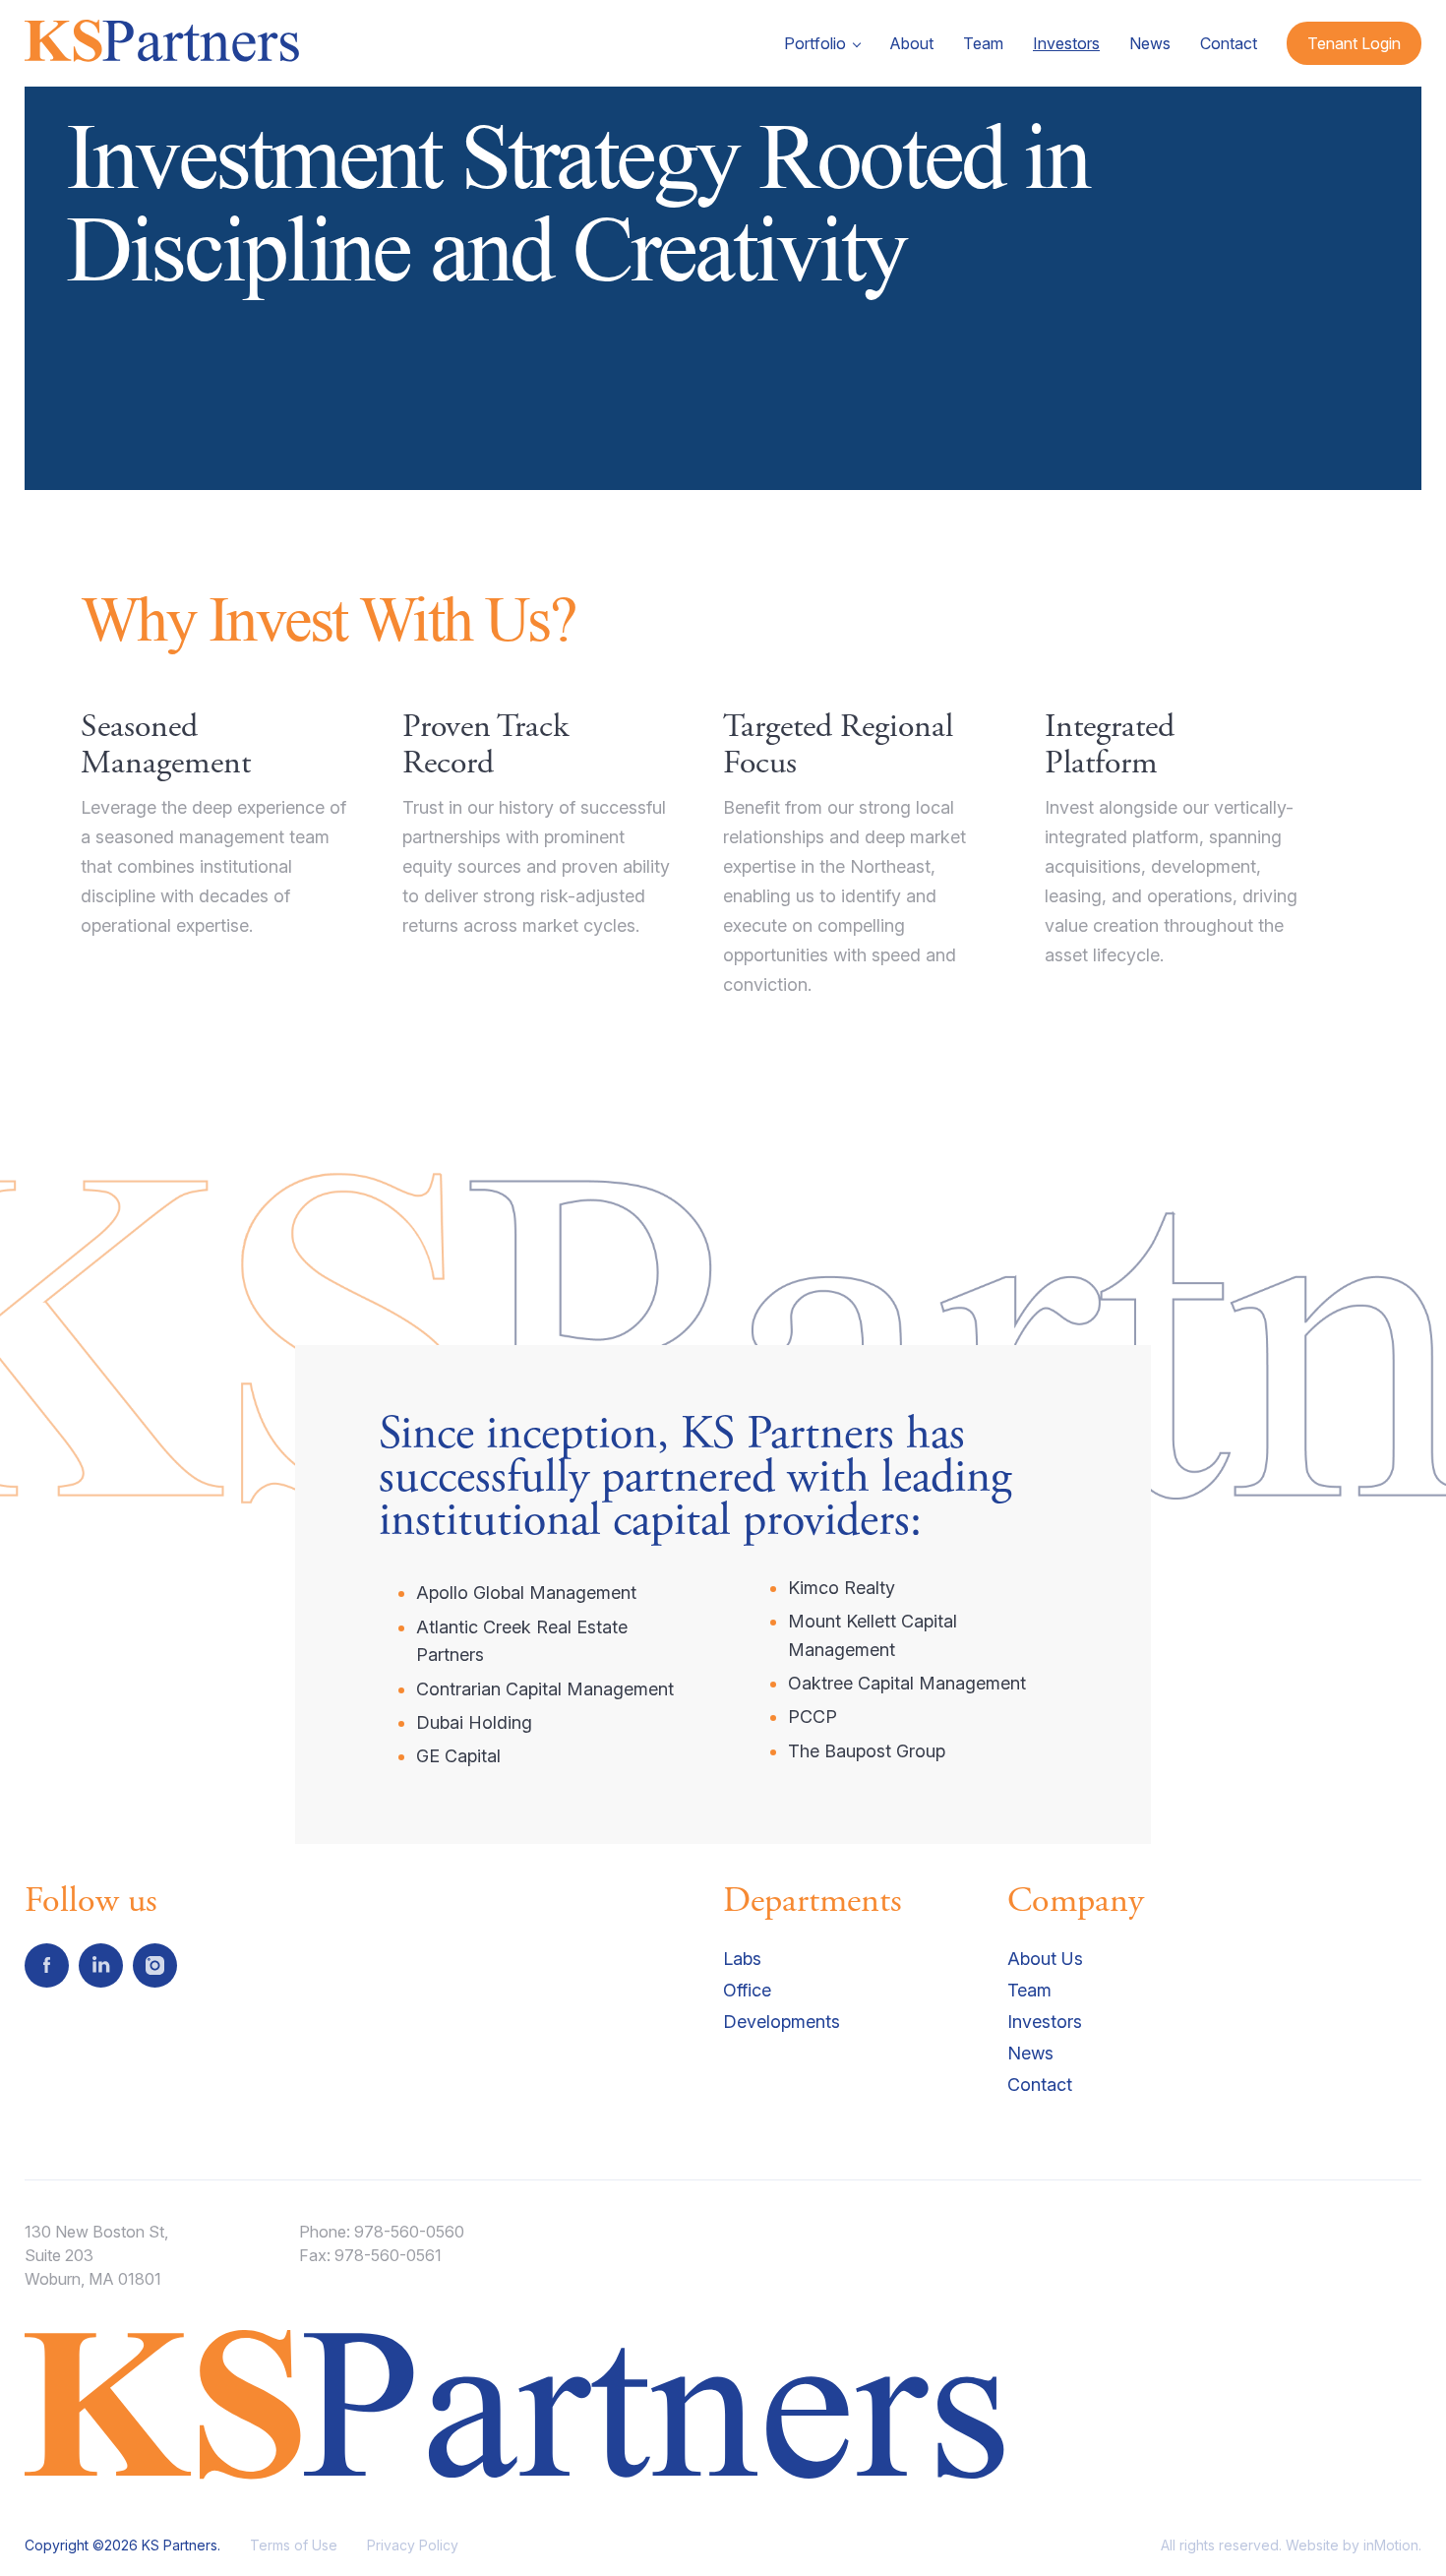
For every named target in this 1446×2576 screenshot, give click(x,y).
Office (747, 1990)
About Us (1045, 1959)
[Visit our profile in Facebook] (47, 1965)
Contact (1229, 43)
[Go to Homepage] (164, 47)
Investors (1066, 43)
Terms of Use (294, 2545)
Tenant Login (1354, 43)
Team (983, 43)
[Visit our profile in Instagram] (155, 1965)
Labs (742, 1959)
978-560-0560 (409, 2232)
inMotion (1391, 2545)
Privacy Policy (413, 2545)
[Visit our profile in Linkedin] (101, 1965)
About (911, 43)
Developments (782, 2022)
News (1150, 43)
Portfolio (815, 43)
